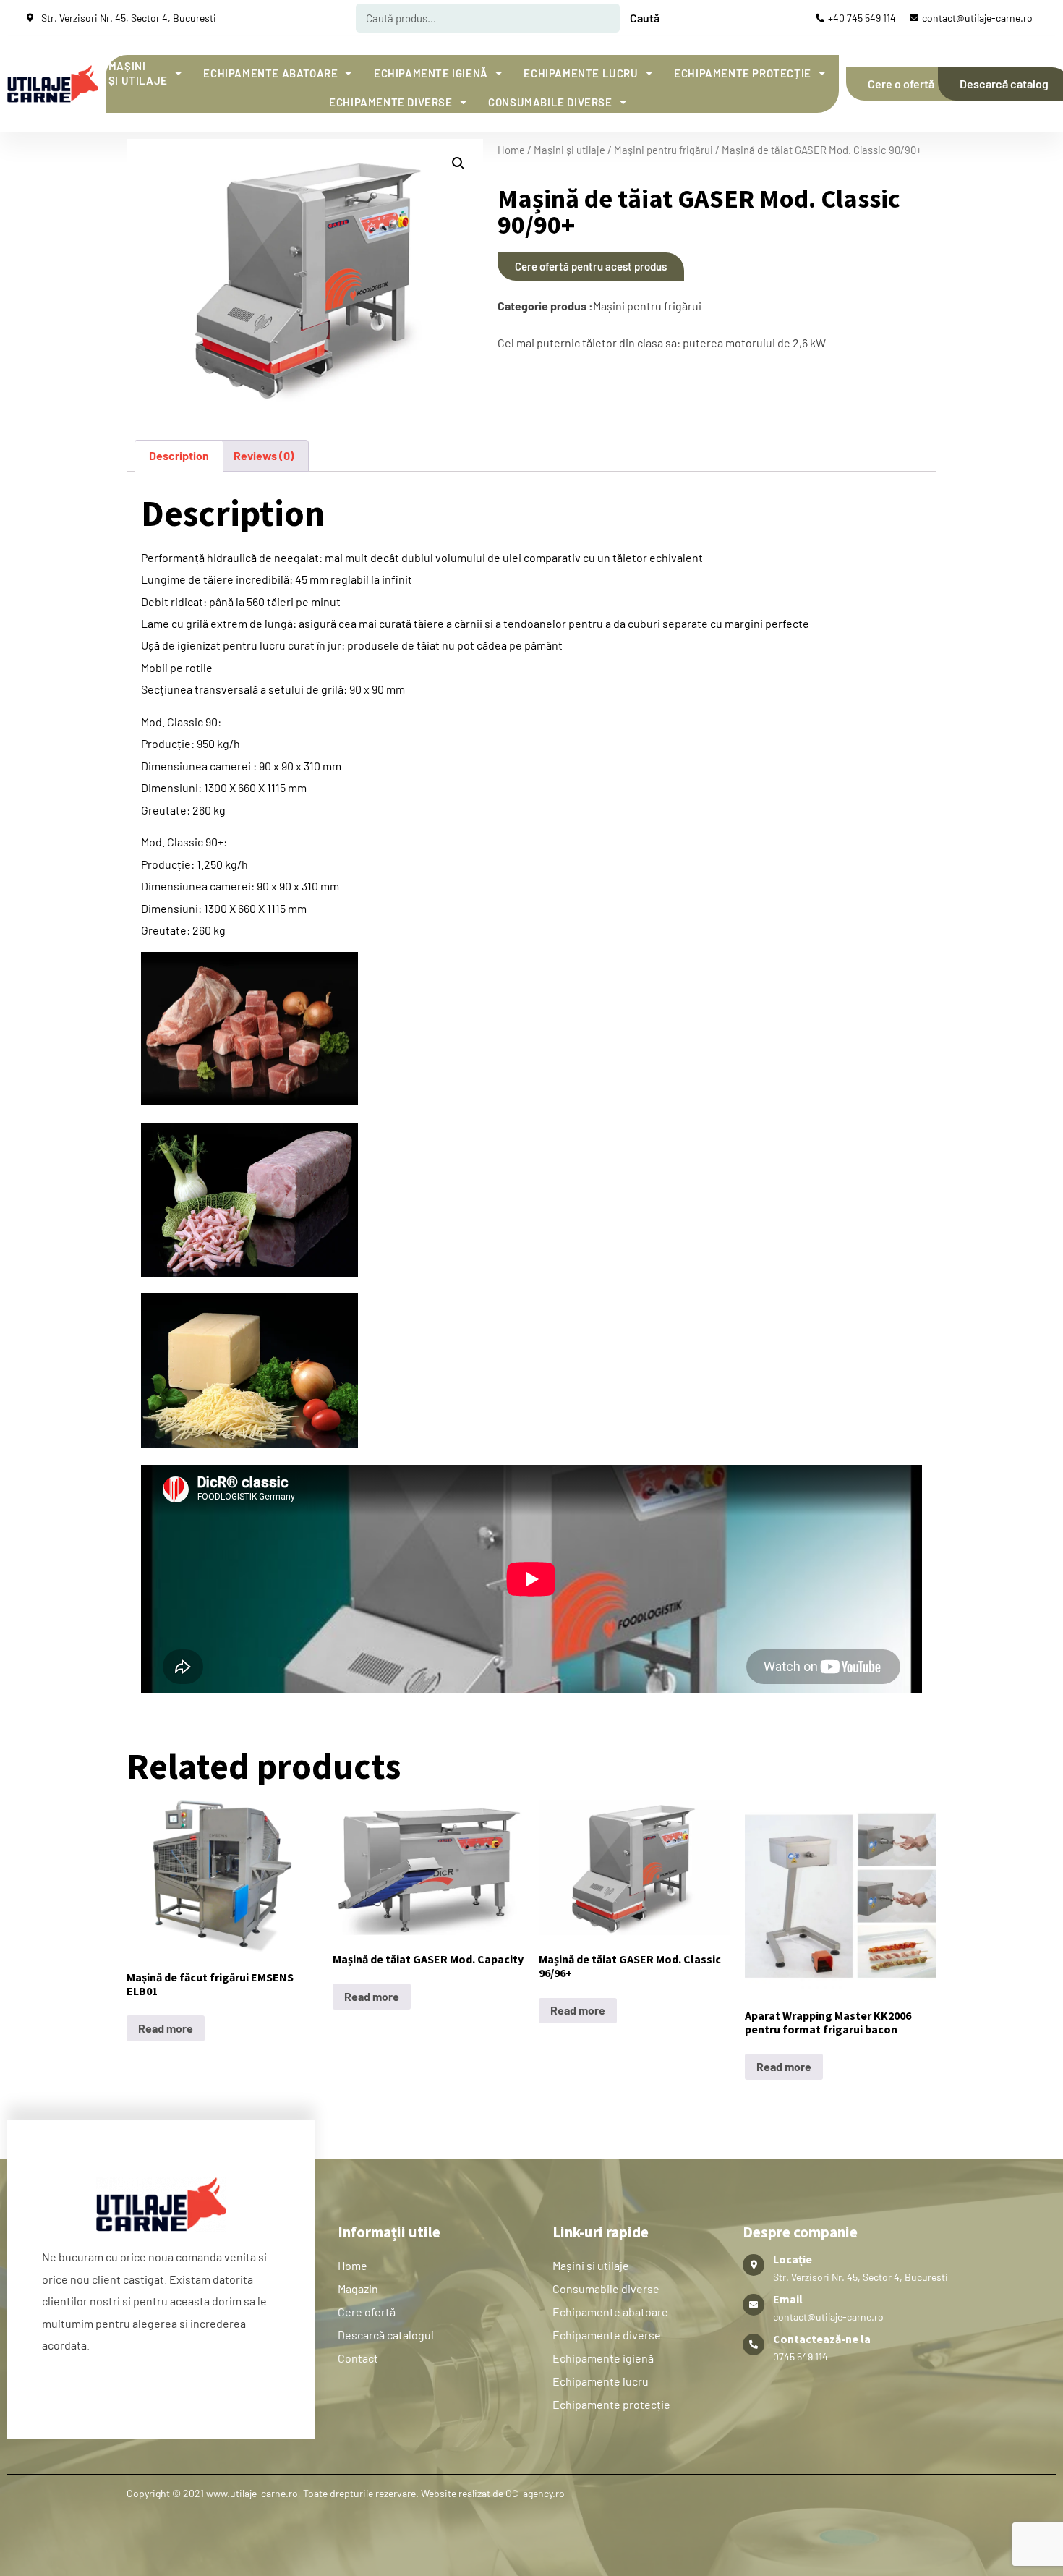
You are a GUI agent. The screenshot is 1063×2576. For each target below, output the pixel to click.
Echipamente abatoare (270, 73)
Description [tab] (179, 455)
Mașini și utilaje (138, 73)
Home (511, 150)
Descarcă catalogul (386, 2335)
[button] (458, 163)
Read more (166, 2028)
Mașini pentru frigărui (663, 150)
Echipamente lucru (581, 73)
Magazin (358, 2288)
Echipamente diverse (390, 102)
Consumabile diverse (550, 102)
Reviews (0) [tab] (264, 455)
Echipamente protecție (743, 73)
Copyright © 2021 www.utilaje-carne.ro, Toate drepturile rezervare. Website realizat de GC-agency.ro (346, 2493)
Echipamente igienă (431, 73)
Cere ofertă (367, 2312)
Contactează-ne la (822, 2339)
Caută (645, 18)
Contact (358, 2358)
